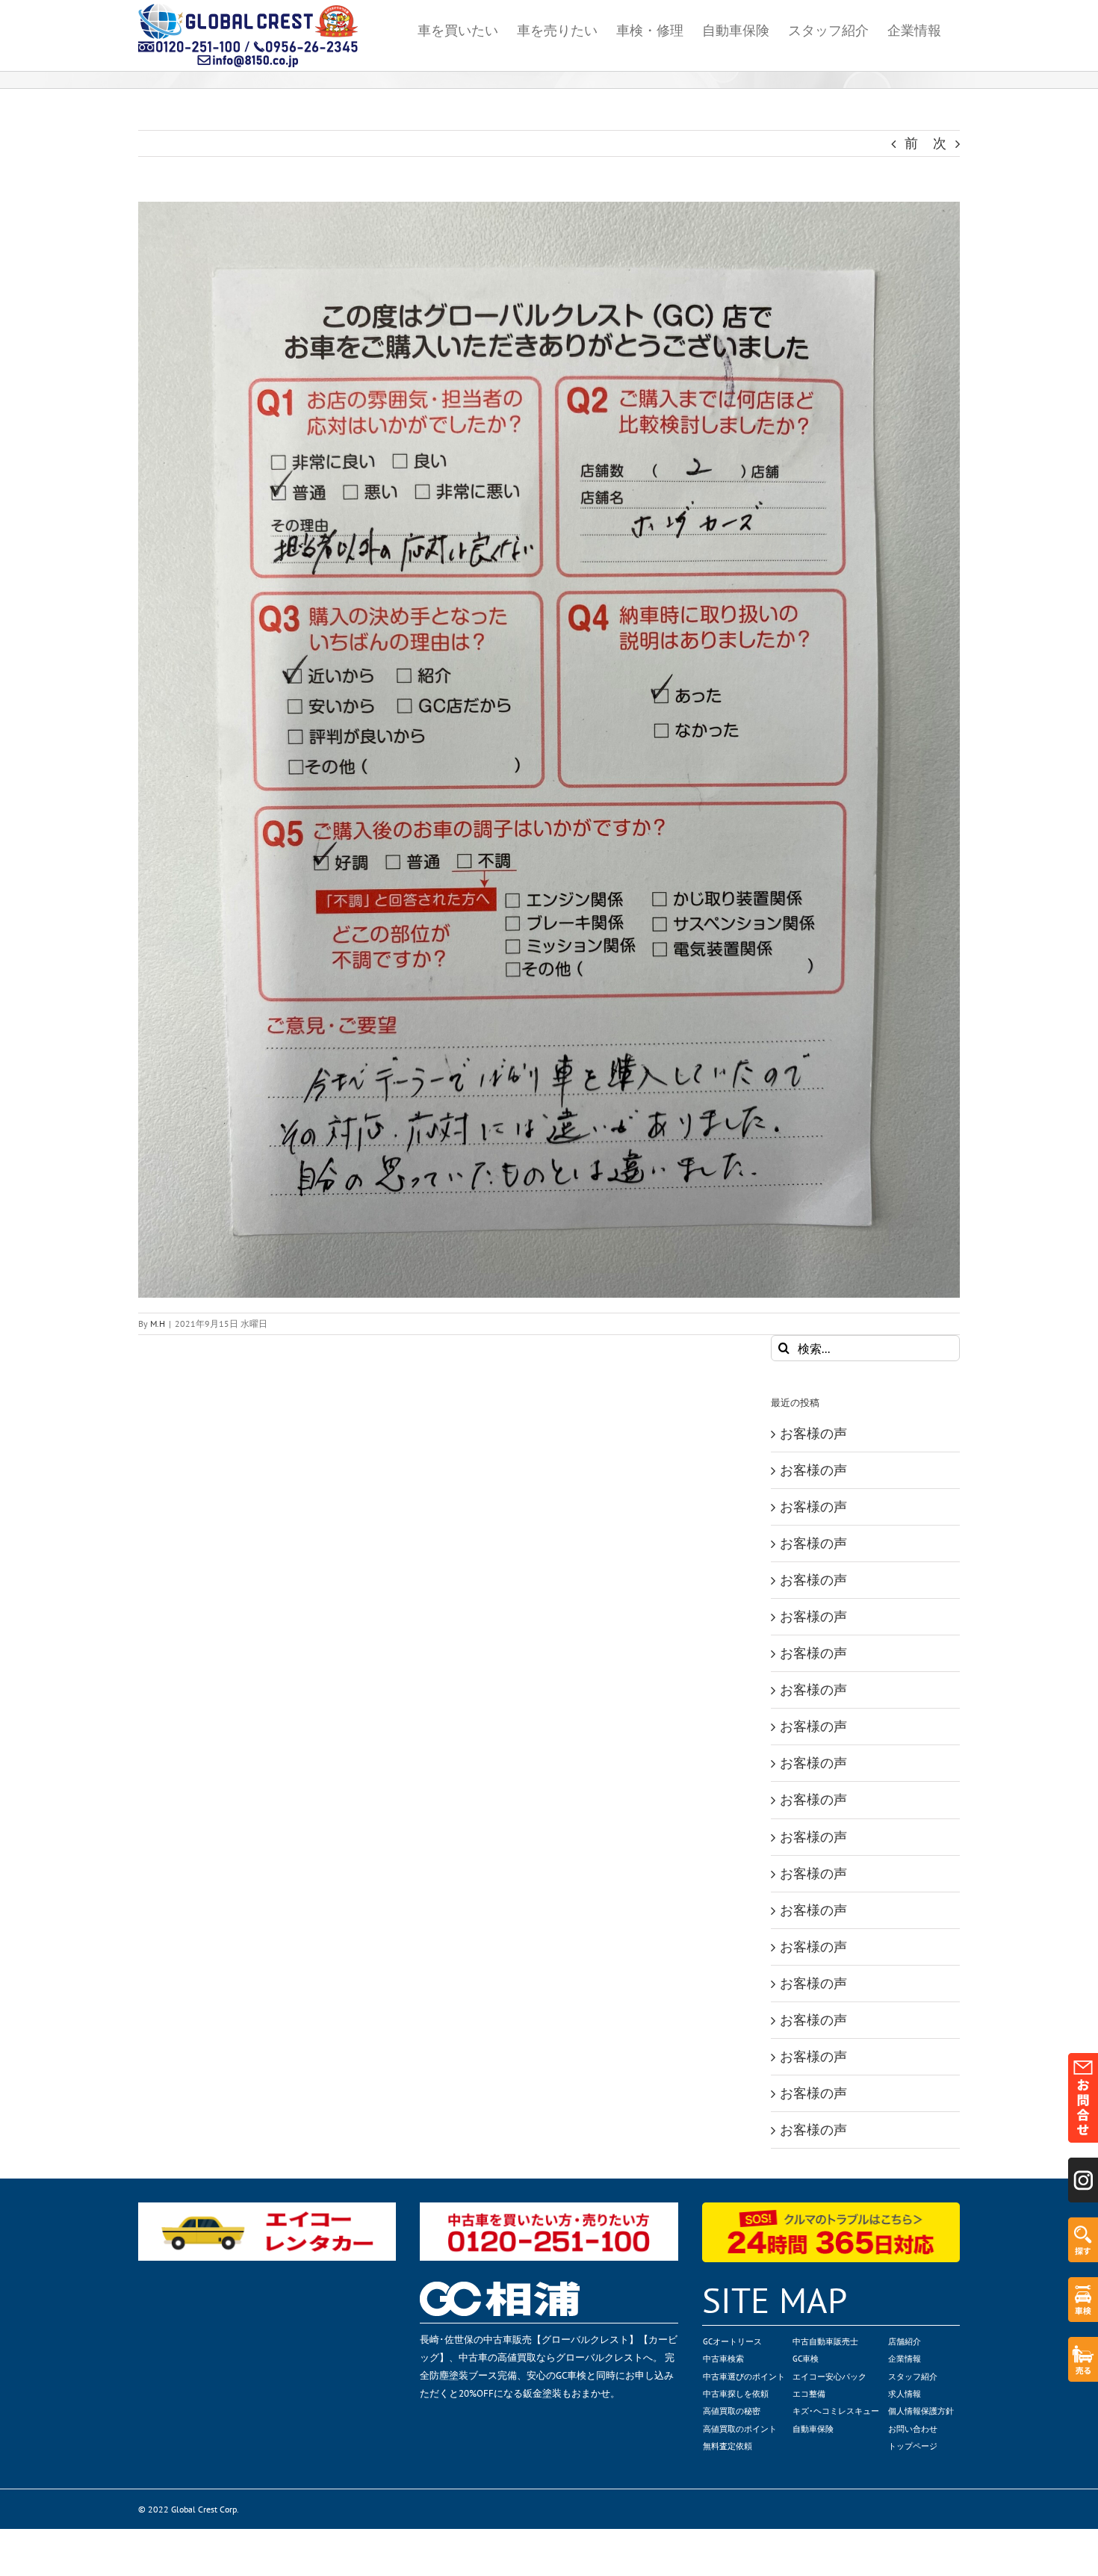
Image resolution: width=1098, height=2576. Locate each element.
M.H (158, 1323)
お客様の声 (813, 1433)
